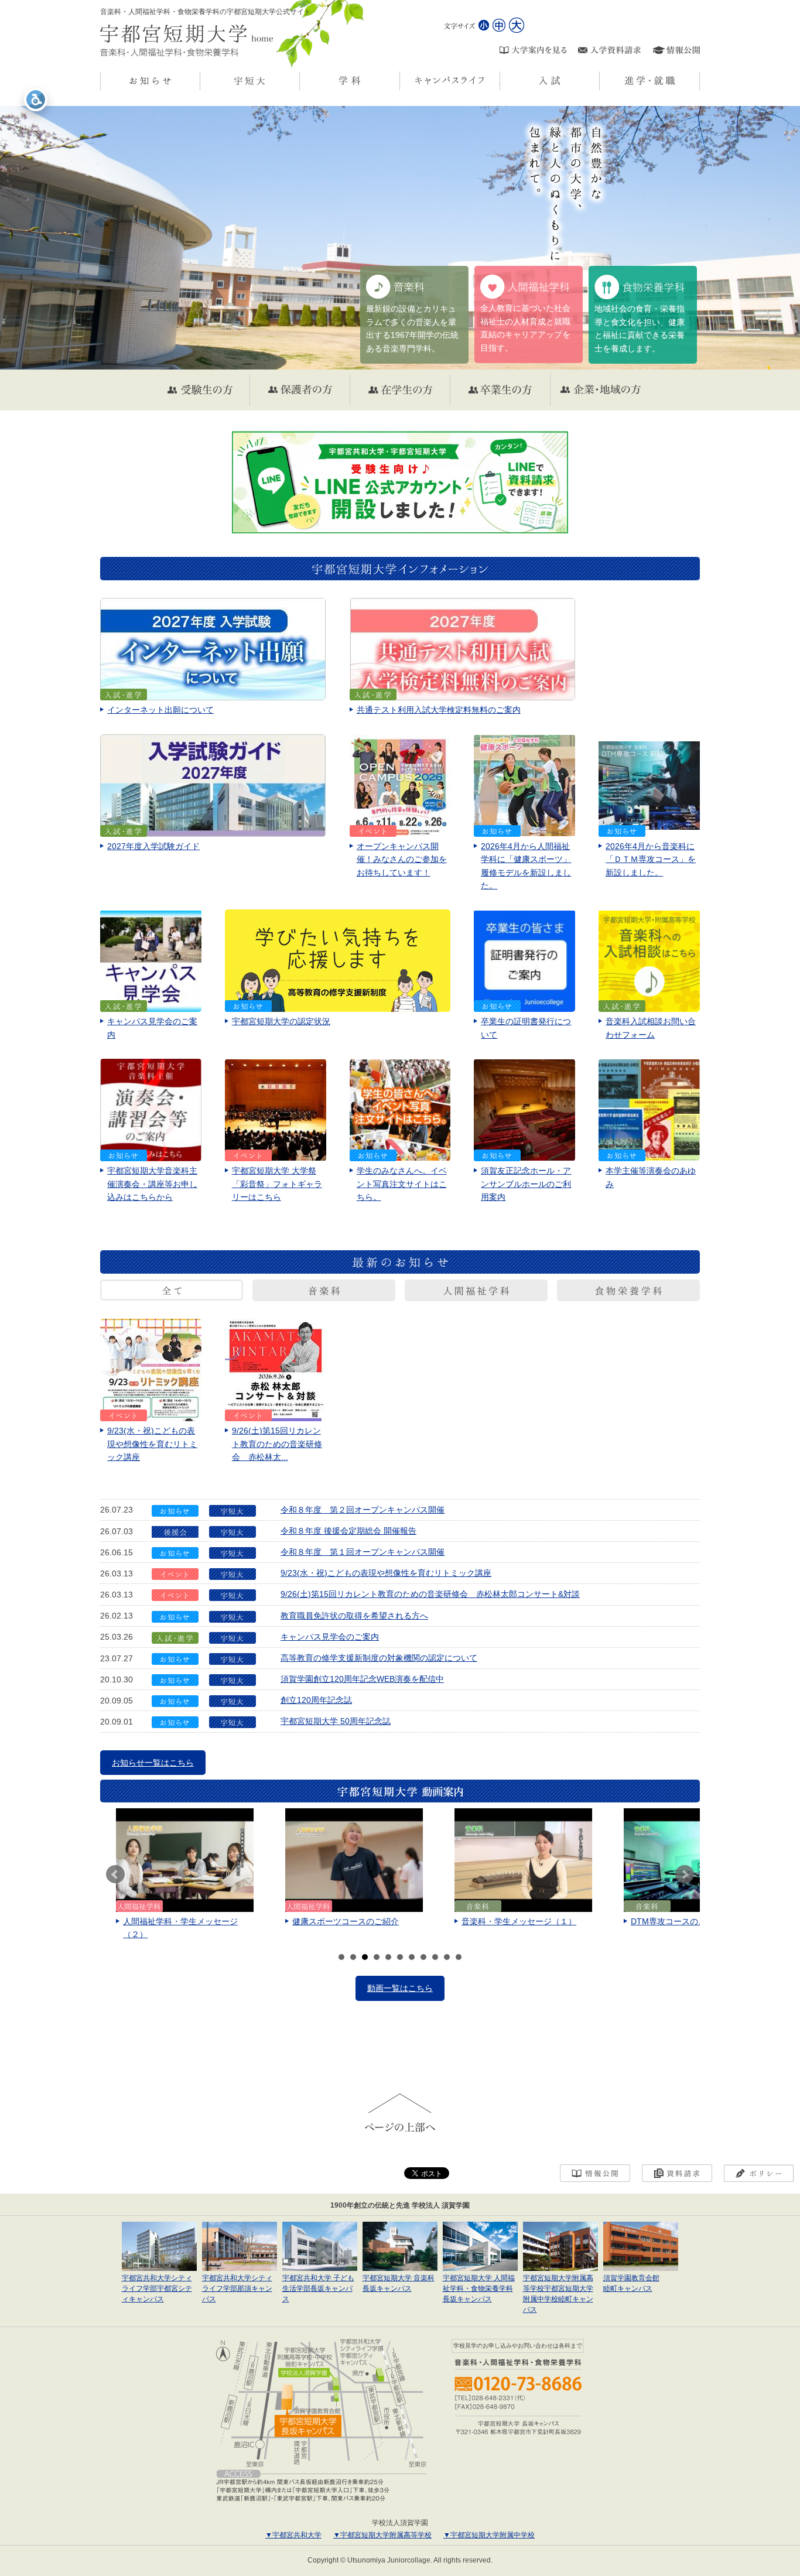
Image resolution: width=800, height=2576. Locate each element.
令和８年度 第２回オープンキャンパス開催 (363, 1510)
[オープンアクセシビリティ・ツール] (36, 100)
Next (685, 1874)
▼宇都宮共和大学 (293, 2535)
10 (447, 1957)
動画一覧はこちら (400, 1988)
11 (459, 1957)
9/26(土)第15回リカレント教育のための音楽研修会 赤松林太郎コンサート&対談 (430, 1594)
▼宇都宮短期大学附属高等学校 (382, 2535)
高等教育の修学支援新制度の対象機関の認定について (379, 1658)
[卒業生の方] (500, 390)
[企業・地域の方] (600, 390)
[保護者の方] (300, 390)
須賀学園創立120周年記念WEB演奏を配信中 (362, 1679)
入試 (599, 81)
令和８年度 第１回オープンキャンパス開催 (363, 1552)
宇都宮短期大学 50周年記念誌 (336, 1721)
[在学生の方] (400, 390)
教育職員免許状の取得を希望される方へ (354, 1616)
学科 (400, 81)
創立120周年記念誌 (316, 1700)
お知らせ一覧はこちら (153, 1763)
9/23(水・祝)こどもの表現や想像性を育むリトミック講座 (386, 1573)
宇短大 (300, 81)
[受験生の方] (200, 390)
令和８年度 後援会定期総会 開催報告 (348, 1531)
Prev (115, 1874)
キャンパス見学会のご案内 (330, 1637)
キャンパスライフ (500, 81)
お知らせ (200, 81)
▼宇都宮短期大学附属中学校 (489, 2535)
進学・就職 (700, 81)
